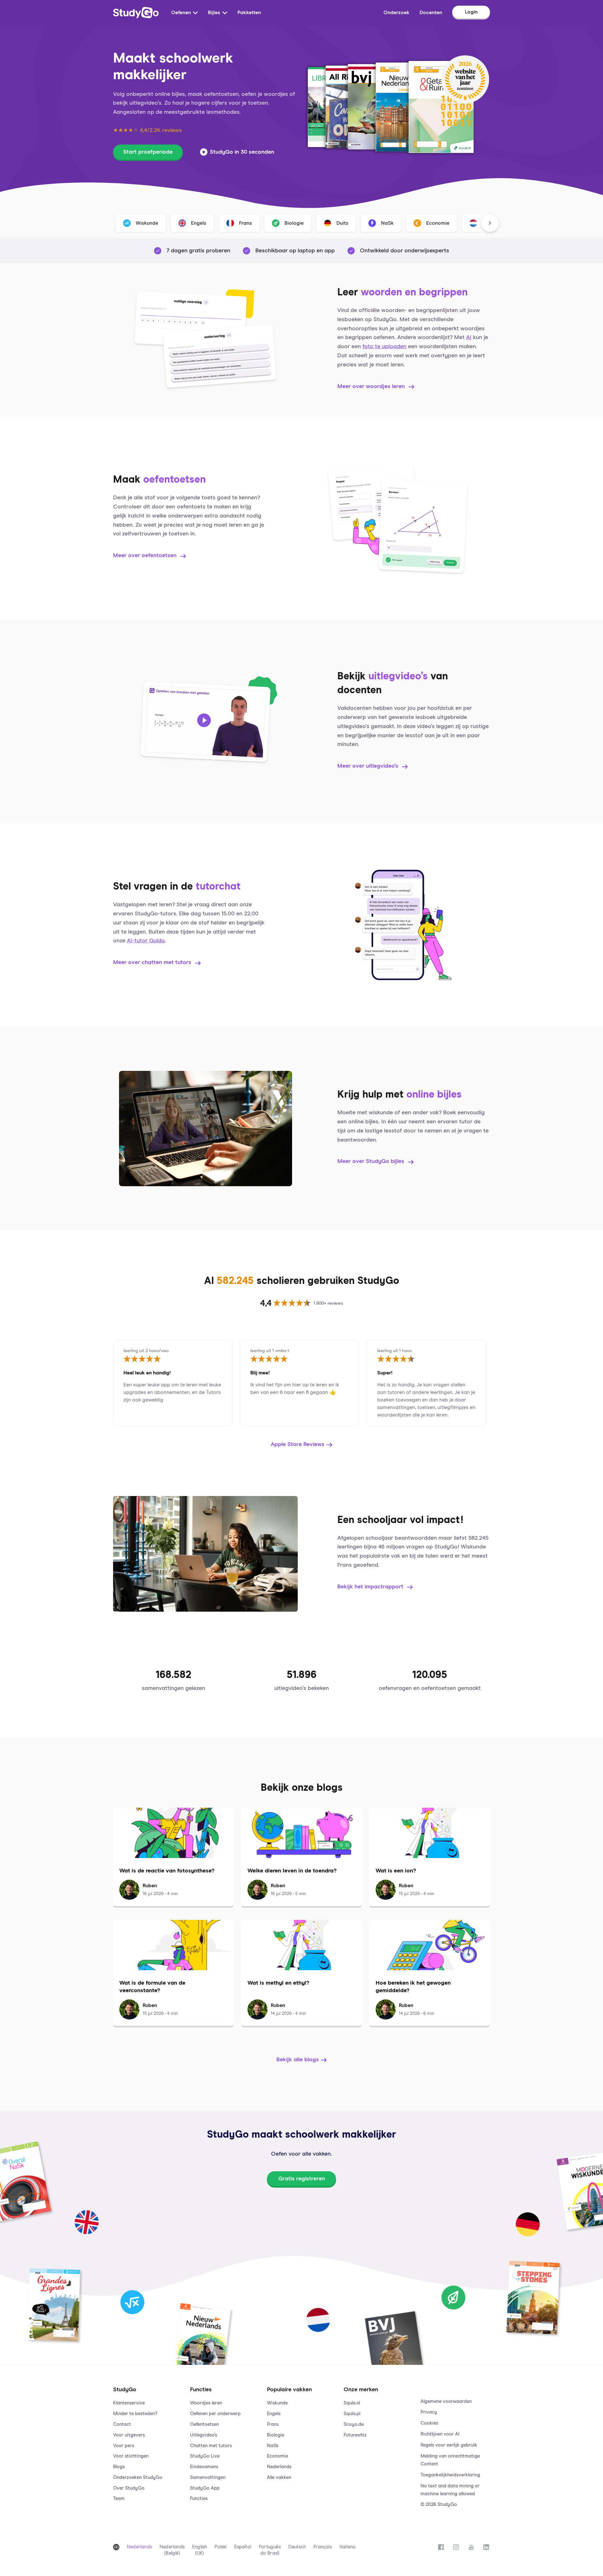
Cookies (429, 2423)
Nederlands (279, 2467)
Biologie (276, 2435)
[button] (148, 2441)
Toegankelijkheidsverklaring (450, 2475)
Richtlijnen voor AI (440, 2434)
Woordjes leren (206, 2403)
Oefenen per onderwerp (215, 2414)
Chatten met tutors (211, 2446)
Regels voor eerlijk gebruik (449, 2445)
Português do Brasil (270, 2550)
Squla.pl (352, 2414)
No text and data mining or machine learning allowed (450, 2490)
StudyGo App (205, 2488)
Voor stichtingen (131, 2456)
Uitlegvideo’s (204, 2435)
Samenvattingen (208, 2477)
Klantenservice (129, 2403)
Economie (277, 2456)
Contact (122, 2424)
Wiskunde (277, 2403)
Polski (220, 2547)
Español (243, 2547)
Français (323, 2547)
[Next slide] (490, 223)
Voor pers (124, 2446)
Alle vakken (279, 2477)
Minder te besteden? (135, 2414)
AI (469, 337)
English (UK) (200, 2550)
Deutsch (297, 2547)
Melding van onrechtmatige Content (450, 2460)
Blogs (119, 2467)
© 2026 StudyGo (439, 2505)
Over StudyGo (129, 2488)
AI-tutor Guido (146, 941)
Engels (274, 2414)
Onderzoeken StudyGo (138, 2477)
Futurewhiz (355, 2435)
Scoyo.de (354, 2424)
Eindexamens (204, 2467)
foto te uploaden (384, 347)
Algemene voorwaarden (446, 2401)
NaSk (273, 2446)
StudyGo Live (205, 2456)
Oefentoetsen (204, 2424)
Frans (273, 2424)
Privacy (429, 2412)
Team (119, 2499)
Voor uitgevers (129, 2435)
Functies (199, 2499)
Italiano (348, 2547)
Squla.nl (352, 2403)
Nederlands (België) (172, 2550)
